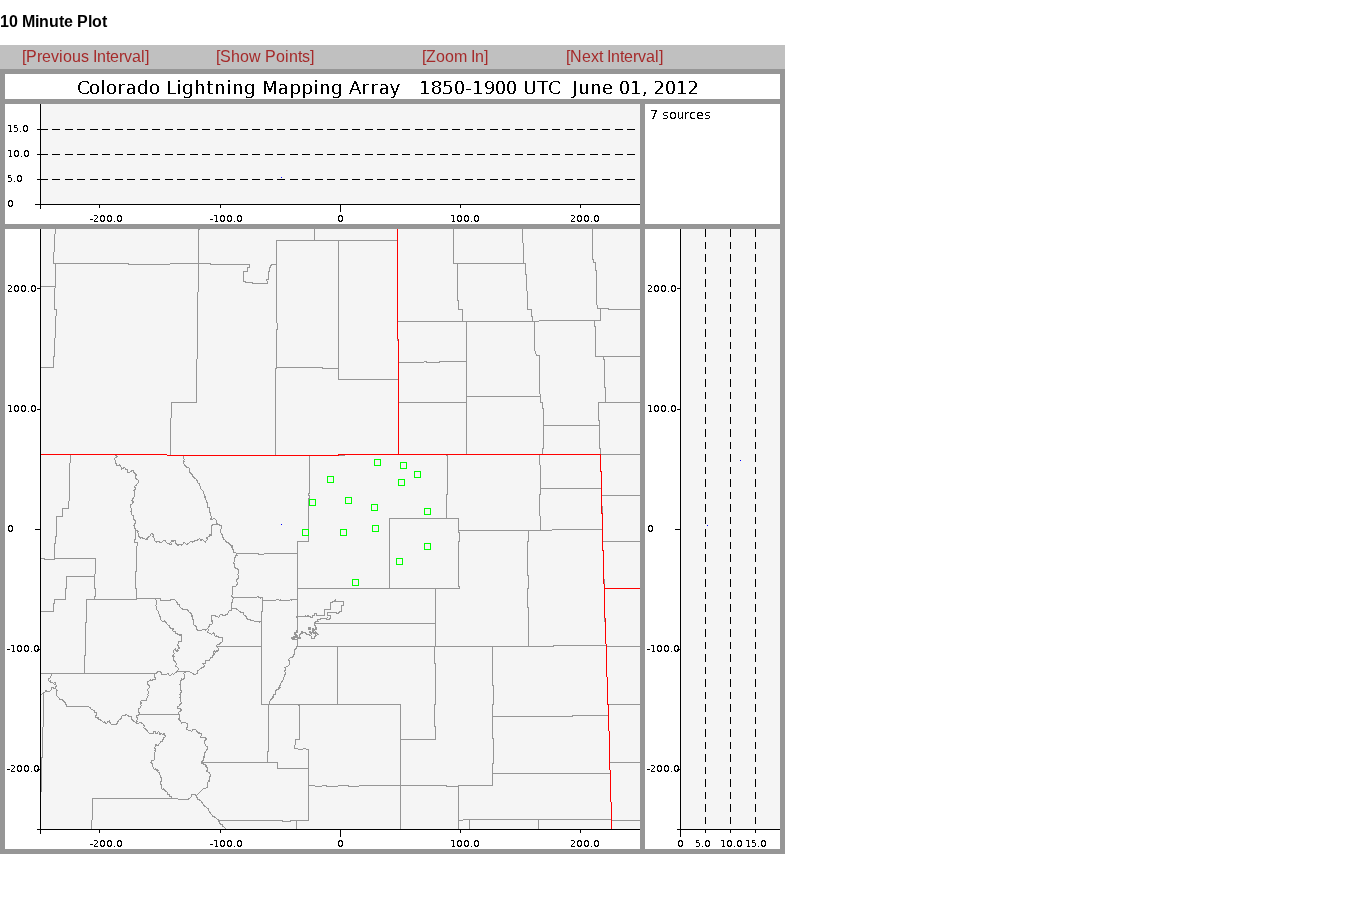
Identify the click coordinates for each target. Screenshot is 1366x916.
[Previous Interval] (85, 56)
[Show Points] (265, 56)
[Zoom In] (455, 56)
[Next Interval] (614, 56)
